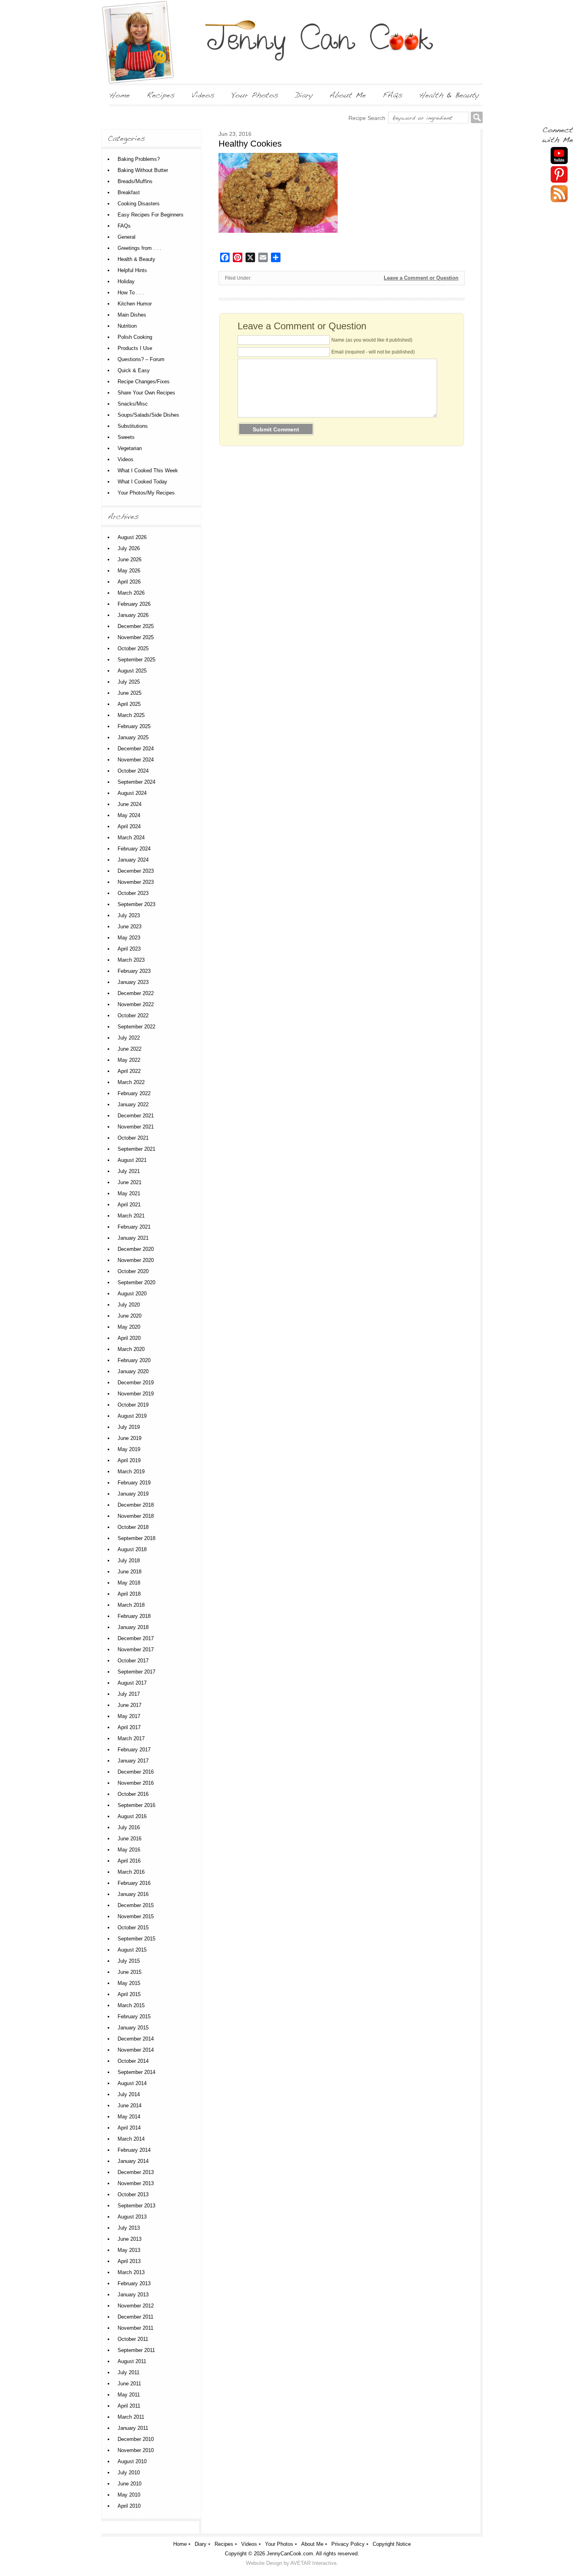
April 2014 (129, 2128)
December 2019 (136, 1383)
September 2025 (136, 660)
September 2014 (136, 2072)
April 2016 (129, 1861)
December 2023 (136, 871)
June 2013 (130, 2239)
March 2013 (131, 2272)
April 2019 (129, 1460)
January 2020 (133, 1371)
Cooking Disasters (139, 204)
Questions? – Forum (141, 359)
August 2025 (132, 671)
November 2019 (136, 1394)
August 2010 (132, 2461)
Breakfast (129, 192)
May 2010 (129, 2495)
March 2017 (131, 1738)
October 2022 (133, 1016)
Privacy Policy (348, 2544)
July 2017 (129, 1694)
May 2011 (129, 2395)
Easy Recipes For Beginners (151, 215)
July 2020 (129, 1305)
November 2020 (136, 1260)
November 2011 (135, 2328)
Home (180, 2544)
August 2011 (132, 2361)
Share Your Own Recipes (146, 393)
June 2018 (130, 1572)
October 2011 (133, 2339)
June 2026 (130, 559)
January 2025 (133, 737)
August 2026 (132, 537)
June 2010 (130, 2484)
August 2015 (132, 1950)
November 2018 (136, 1516)
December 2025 (136, 626)
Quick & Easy (134, 370)
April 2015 (129, 1994)
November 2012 (136, 2306)
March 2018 (131, 1605)
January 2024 (133, 860)
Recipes (224, 2544)
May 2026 (129, 571)
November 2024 (136, 760)
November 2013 (136, 2183)
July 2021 (129, 1171)
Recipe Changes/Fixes (144, 382)
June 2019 (130, 1438)
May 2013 (129, 2250)
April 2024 (129, 826)
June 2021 (130, 1182)
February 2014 (134, 2150)
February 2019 (134, 1483)
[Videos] (203, 95)
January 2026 (133, 615)
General (127, 237)
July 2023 (129, 915)
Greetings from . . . (139, 248)
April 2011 (129, 2406)
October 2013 (133, 2194)
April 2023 (129, 949)
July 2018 (129, 1560)
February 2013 (134, 2283)
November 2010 (136, 2450)
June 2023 (130, 927)
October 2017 (133, 1661)
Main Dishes (132, 315)
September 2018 (136, 1538)
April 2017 (129, 1727)
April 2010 (129, 2506)
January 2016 (133, 1894)
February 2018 (134, 1616)
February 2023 (134, 971)
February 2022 (134, 1093)
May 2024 (129, 815)
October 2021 (133, 1138)
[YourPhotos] (255, 95)
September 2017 (136, 1672)
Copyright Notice (392, 2544)
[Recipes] (161, 95)
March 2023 (131, 960)
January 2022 (133, 1104)
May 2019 (129, 1449)
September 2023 (136, 904)
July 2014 (129, 2094)
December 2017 (136, 1638)
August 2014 (132, 2083)
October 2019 (133, 1405)
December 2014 (136, 2039)
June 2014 (130, 2105)
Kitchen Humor (135, 304)
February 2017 (134, 1750)
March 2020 (131, 1349)
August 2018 (132, 1549)
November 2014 (136, 2050)
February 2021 (134, 1227)
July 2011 (129, 2372)
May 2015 (129, 1983)
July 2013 (129, 2228)
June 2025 (130, 693)
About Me (312, 2544)
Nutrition (127, 326)
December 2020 (136, 1249)
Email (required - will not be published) (373, 352)
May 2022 (129, 1060)
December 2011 (135, 2317)
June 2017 (130, 1705)
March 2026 (131, 593)
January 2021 (133, 1238)
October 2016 (133, 1794)
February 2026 (134, 604)
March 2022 (131, 1082)
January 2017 (133, 1761)
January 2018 (133, 1627)
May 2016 (129, 1850)
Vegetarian (130, 448)
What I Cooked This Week (148, 471)
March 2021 (131, 1216)
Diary (201, 2544)
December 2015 (136, 1905)
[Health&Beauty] (449, 95)
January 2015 (133, 2028)
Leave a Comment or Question (421, 278)
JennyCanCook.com (290, 2554)
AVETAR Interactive (313, 2563)
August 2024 (132, 793)
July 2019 (129, 1427)
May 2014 (129, 2117)
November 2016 (136, 1783)
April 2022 (129, 1071)
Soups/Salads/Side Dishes (148, 415)
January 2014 (133, 2161)
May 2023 (129, 938)
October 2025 (133, 648)
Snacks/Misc (133, 404)
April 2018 (129, 1594)
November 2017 (136, 1649)
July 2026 (129, 548)
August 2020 (132, 1294)
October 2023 (133, 893)
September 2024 (136, 782)
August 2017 (132, 1683)
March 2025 (131, 715)
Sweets (126, 437)
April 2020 (129, 1338)
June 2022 (130, 1049)
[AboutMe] (348, 95)
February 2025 (134, 726)
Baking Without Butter (143, 170)
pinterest (559, 175)
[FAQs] (393, 95)
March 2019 (131, 1472)
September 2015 (136, 1939)
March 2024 (131, 838)
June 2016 (130, 1839)
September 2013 (136, 2206)
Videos (126, 459)
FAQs (124, 226)
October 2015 (133, 1928)
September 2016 (136, 1805)
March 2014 (131, 2139)
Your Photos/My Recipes (146, 493)
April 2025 (129, 704)
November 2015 (136, 1916)
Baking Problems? (139, 159)
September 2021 (136, 1149)
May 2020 (129, 1327)
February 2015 (134, 2017)
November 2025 (136, 637)
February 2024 (134, 849)
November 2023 (136, 882)
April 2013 (129, 2261)
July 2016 (129, 1827)
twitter (559, 194)
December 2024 (136, 749)
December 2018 (136, 1505)
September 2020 (136, 1282)
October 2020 (133, 1271)
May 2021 (129, 1193)
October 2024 (133, 771)
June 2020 (130, 1316)
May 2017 (129, 1716)
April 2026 (129, 582)
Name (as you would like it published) (372, 340)
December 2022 (136, 993)
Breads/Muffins (135, 181)
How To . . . (131, 293)
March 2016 (131, 1872)
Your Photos (279, 2544)
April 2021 (129, 1205)
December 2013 (136, 2172)
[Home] (120, 95)
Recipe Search (367, 118)
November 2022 (136, 1004)
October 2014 (133, 2061)
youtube (559, 156)
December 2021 (136, 1116)
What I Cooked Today (142, 482)
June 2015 (130, 1972)
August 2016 (132, 1816)
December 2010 (136, 2439)
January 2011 (133, 2428)
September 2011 (136, 2350)
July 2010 (129, 2473)
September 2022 (136, 1027)
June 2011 (129, 2384)
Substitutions (133, 426)
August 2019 (132, 1416)
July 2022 (129, 1038)
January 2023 (133, 982)
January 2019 (133, 1494)
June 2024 (130, 804)
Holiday (126, 281)
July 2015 (129, 1961)
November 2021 (136, 1127)
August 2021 (132, 1160)
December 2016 (136, 1772)
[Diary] (304, 95)
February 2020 (134, 1360)
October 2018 (133, 1527)
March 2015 (131, 2005)
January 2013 (133, 2295)
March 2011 (131, 2417)
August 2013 (132, 2217)
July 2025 (129, 682)
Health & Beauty (136, 259)
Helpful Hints (132, 270)
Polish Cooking (135, 337)
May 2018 (129, 1583)
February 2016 (134, 1883)
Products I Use (135, 348)
